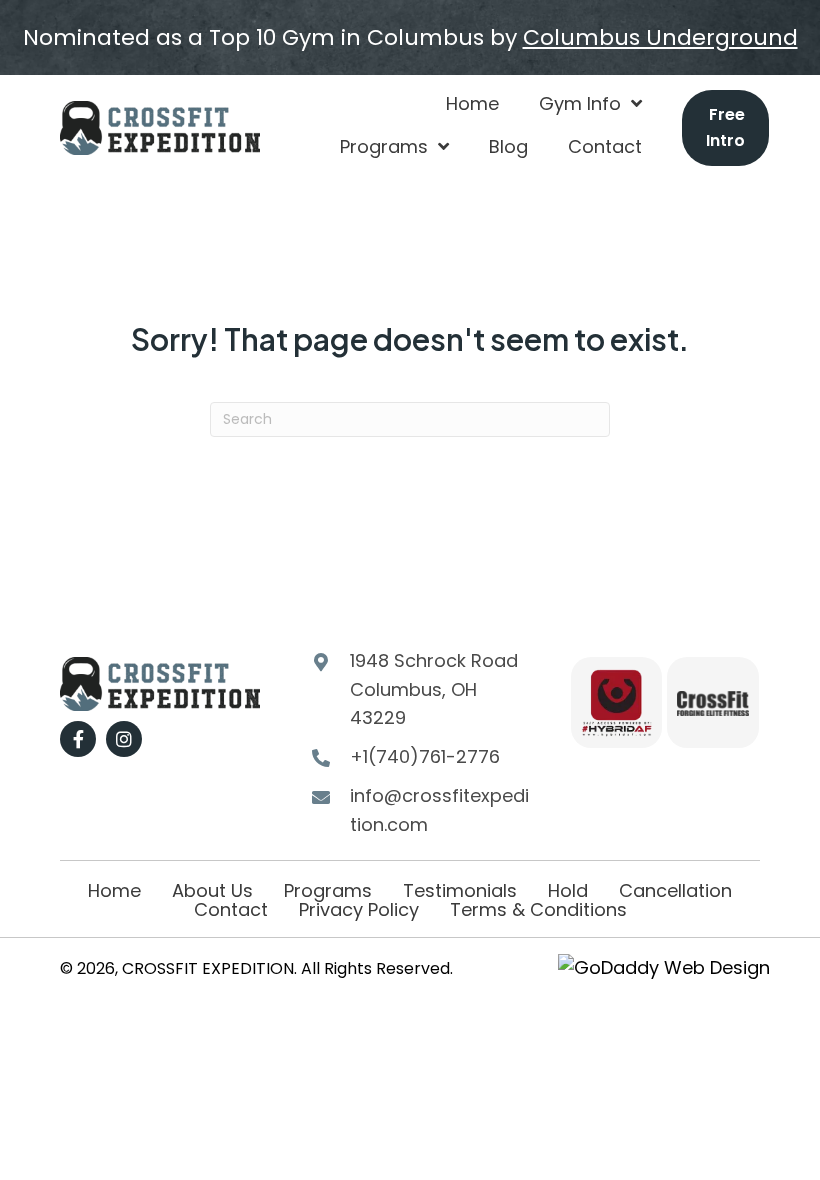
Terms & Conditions (538, 909)
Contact (231, 909)
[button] (78, 739)
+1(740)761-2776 (425, 756)
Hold (568, 890)
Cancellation (675, 890)
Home (114, 890)
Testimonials (460, 890)
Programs (328, 890)
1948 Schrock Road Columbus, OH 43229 (434, 689)
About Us (212, 890)
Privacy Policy (359, 909)
